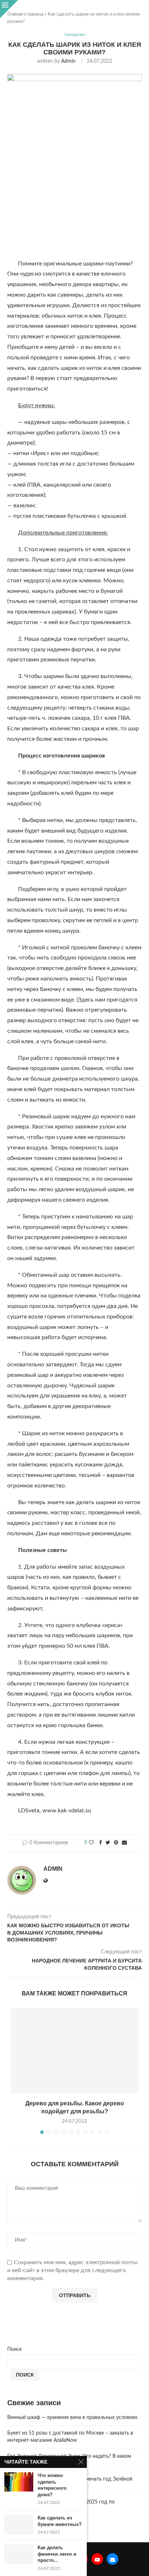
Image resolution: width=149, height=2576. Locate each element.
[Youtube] (97, 2559)
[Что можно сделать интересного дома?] (19, 2482)
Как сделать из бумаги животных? (60, 2521)
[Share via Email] (124, 1843)
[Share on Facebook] (101, 1843)
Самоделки (75, 35)
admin (68, 61)
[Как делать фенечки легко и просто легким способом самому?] (19, 2554)
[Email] (112, 2559)
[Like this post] (91, 1843)
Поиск (14, 2349)
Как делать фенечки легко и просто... (57, 2554)
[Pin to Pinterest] (116, 1843)
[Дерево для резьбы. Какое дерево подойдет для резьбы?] (74, 2051)
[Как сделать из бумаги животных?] (19, 2524)
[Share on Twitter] (108, 1843)
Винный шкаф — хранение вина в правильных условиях (72, 2418)
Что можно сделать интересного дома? (52, 2485)
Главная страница (25, 14)
